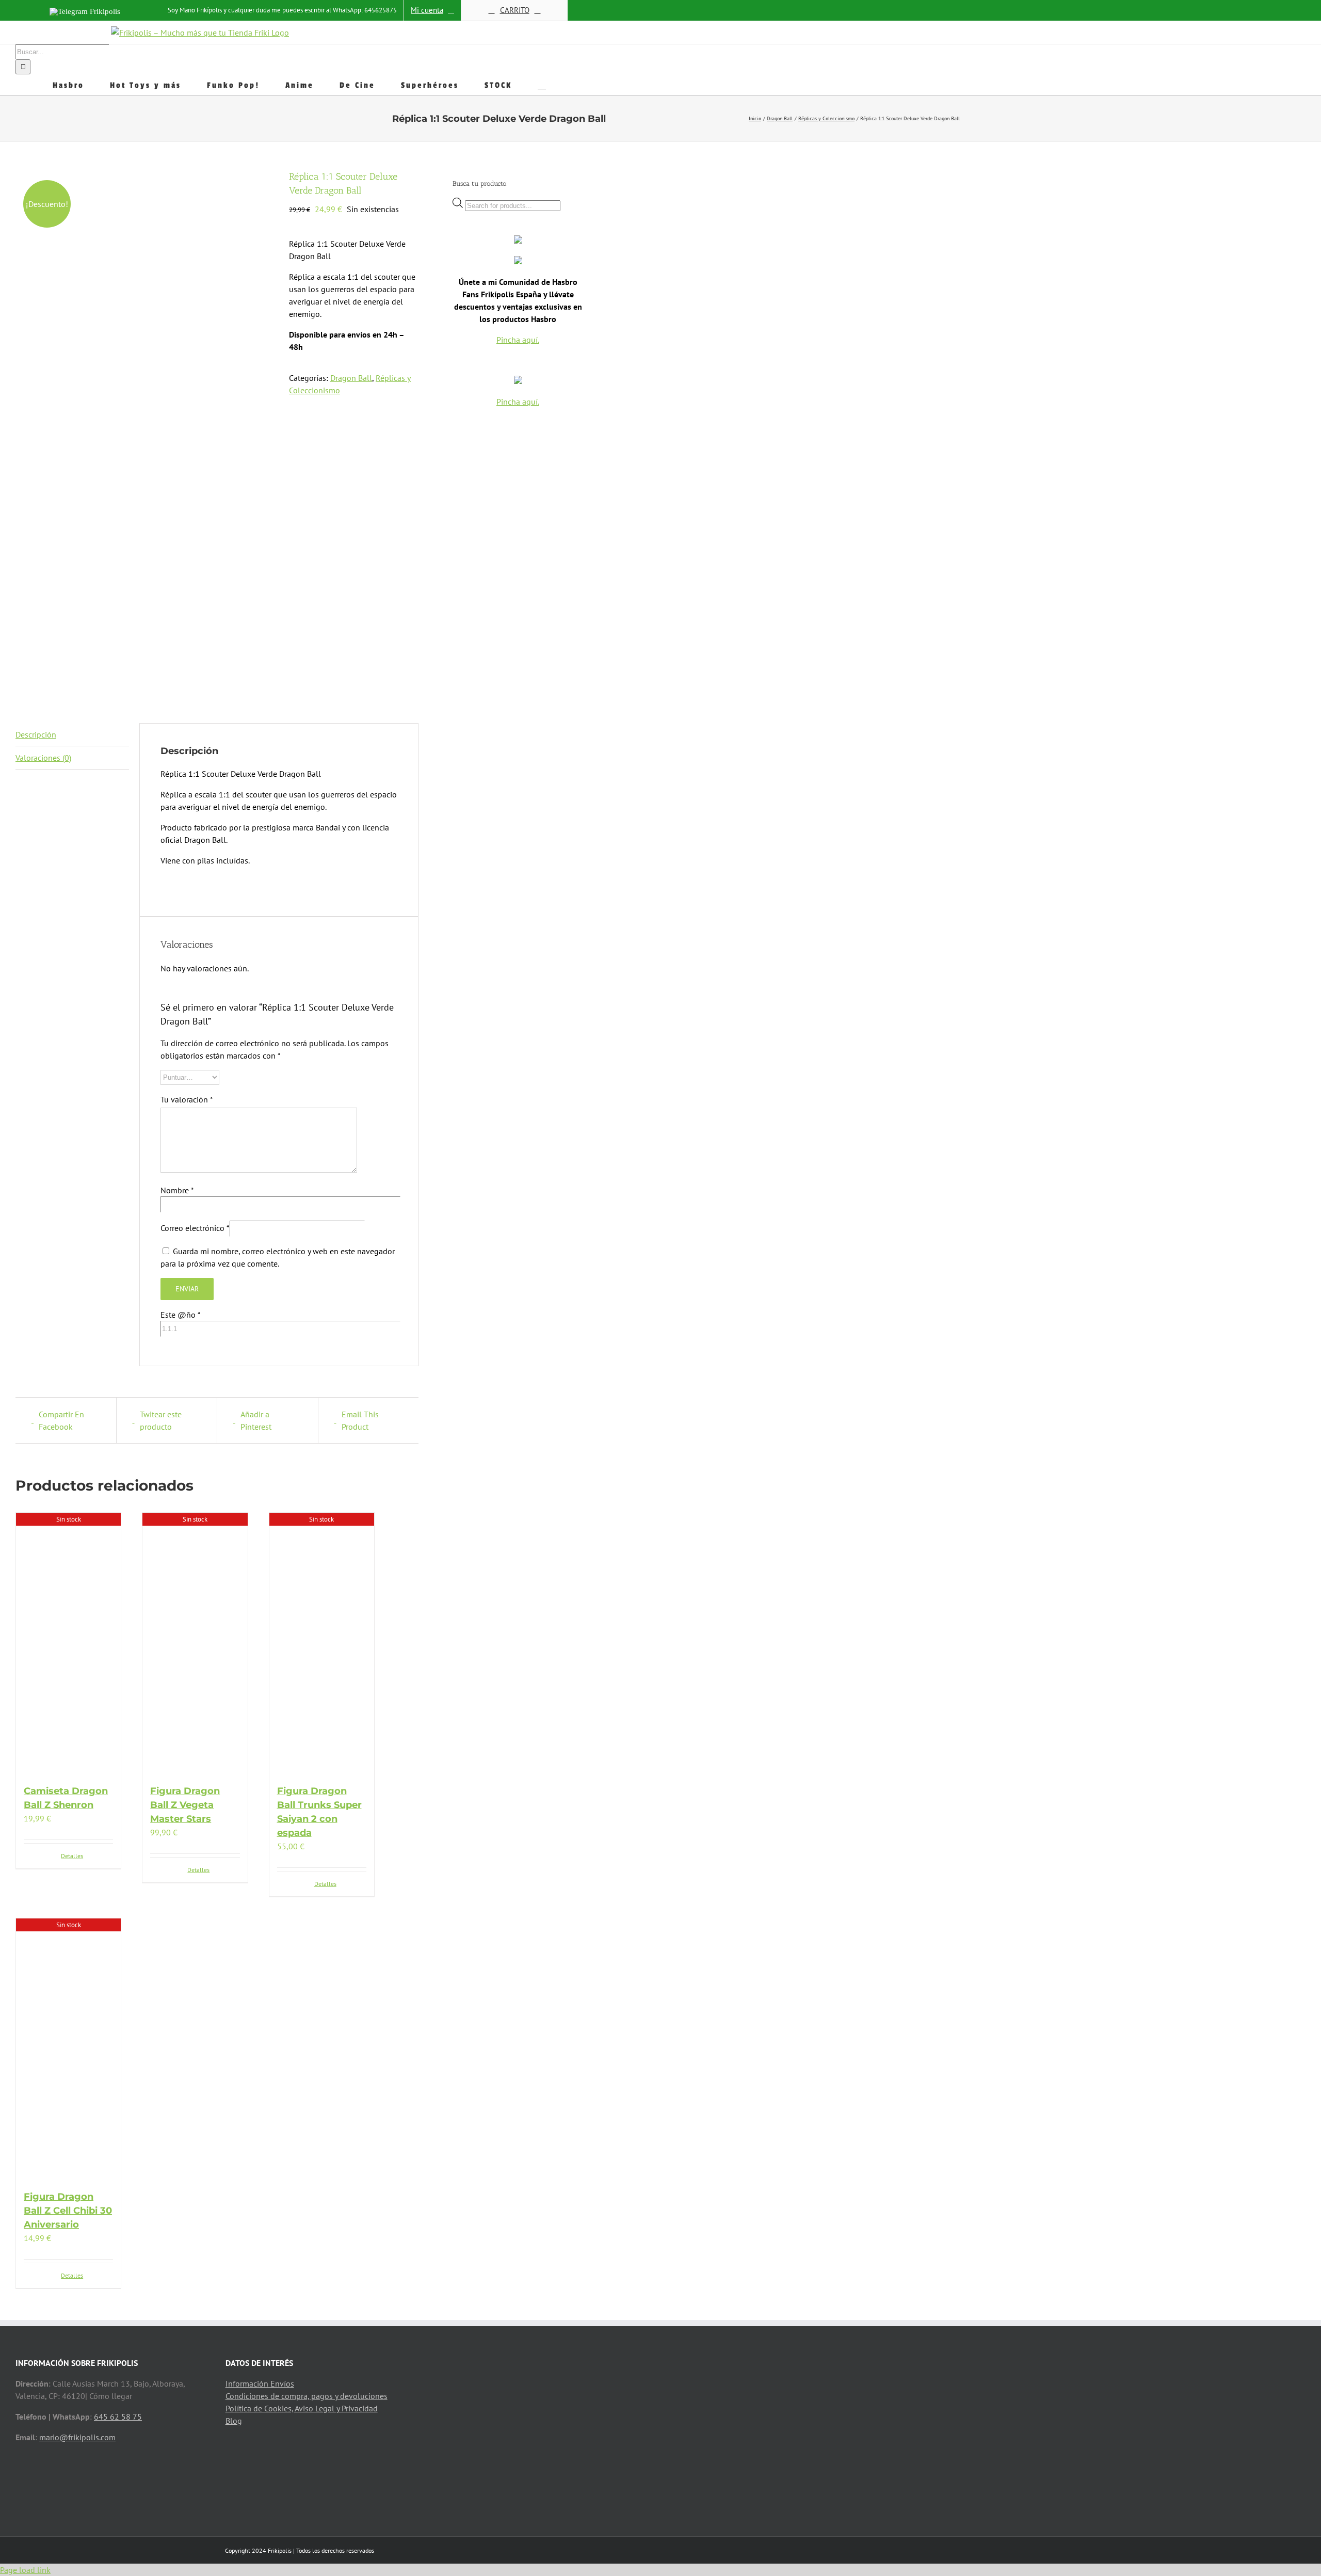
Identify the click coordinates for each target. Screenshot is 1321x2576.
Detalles (72, 1856)
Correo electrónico (195, 1228)
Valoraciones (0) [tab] (43, 758)
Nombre (177, 1190)
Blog (234, 2421)
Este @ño (180, 1315)
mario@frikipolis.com (77, 2437)
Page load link (25, 2570)
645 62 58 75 (118, 2417)
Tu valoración (187, 1099)
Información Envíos (260, 2383)
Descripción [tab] (36, 734)
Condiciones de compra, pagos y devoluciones (307, 2396)
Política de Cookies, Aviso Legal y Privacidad (302, 2408)
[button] (542, 85)
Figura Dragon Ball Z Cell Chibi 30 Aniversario (68, 2211)
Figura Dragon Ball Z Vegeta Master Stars (185, 1805)
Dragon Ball (351, 378)
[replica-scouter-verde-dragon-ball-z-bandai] (144, 431)
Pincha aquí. (518, 340)
